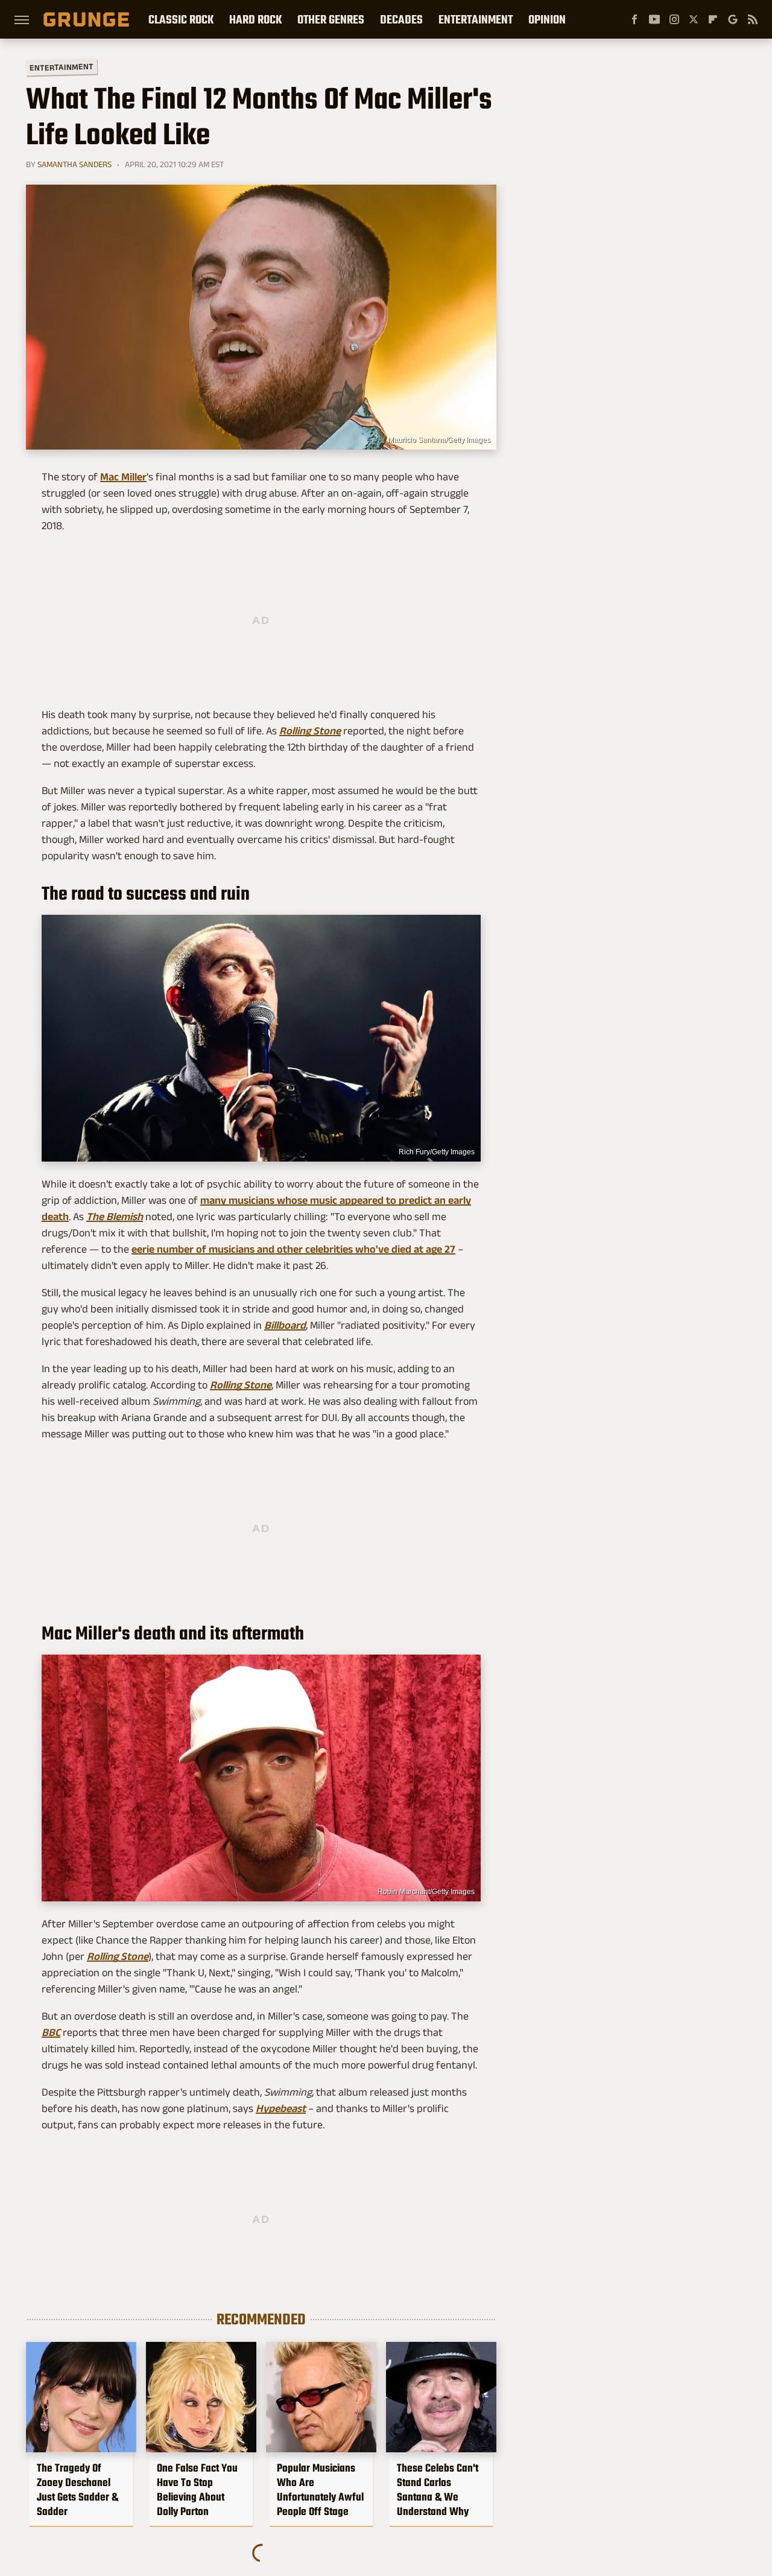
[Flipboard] (713, 19)
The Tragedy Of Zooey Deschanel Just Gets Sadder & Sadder (78, 2490)
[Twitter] (694, 19)
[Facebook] (634, 19)
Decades (401, 19)
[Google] (733, 19)
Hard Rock (255, 19)
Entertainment (476, 19)
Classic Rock (181, 19)
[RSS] (753, 19)
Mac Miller (123, 477)
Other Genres (331, 19)
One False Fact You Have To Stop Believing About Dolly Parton (197, 2490)
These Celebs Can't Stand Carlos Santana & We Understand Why (438, 2490)
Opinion (547, 19)
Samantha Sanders (74, 164)
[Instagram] (674, 19)
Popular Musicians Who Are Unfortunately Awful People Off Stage (320, 2490)
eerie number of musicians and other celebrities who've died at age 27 (293, 1249)
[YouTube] (654, 19)
